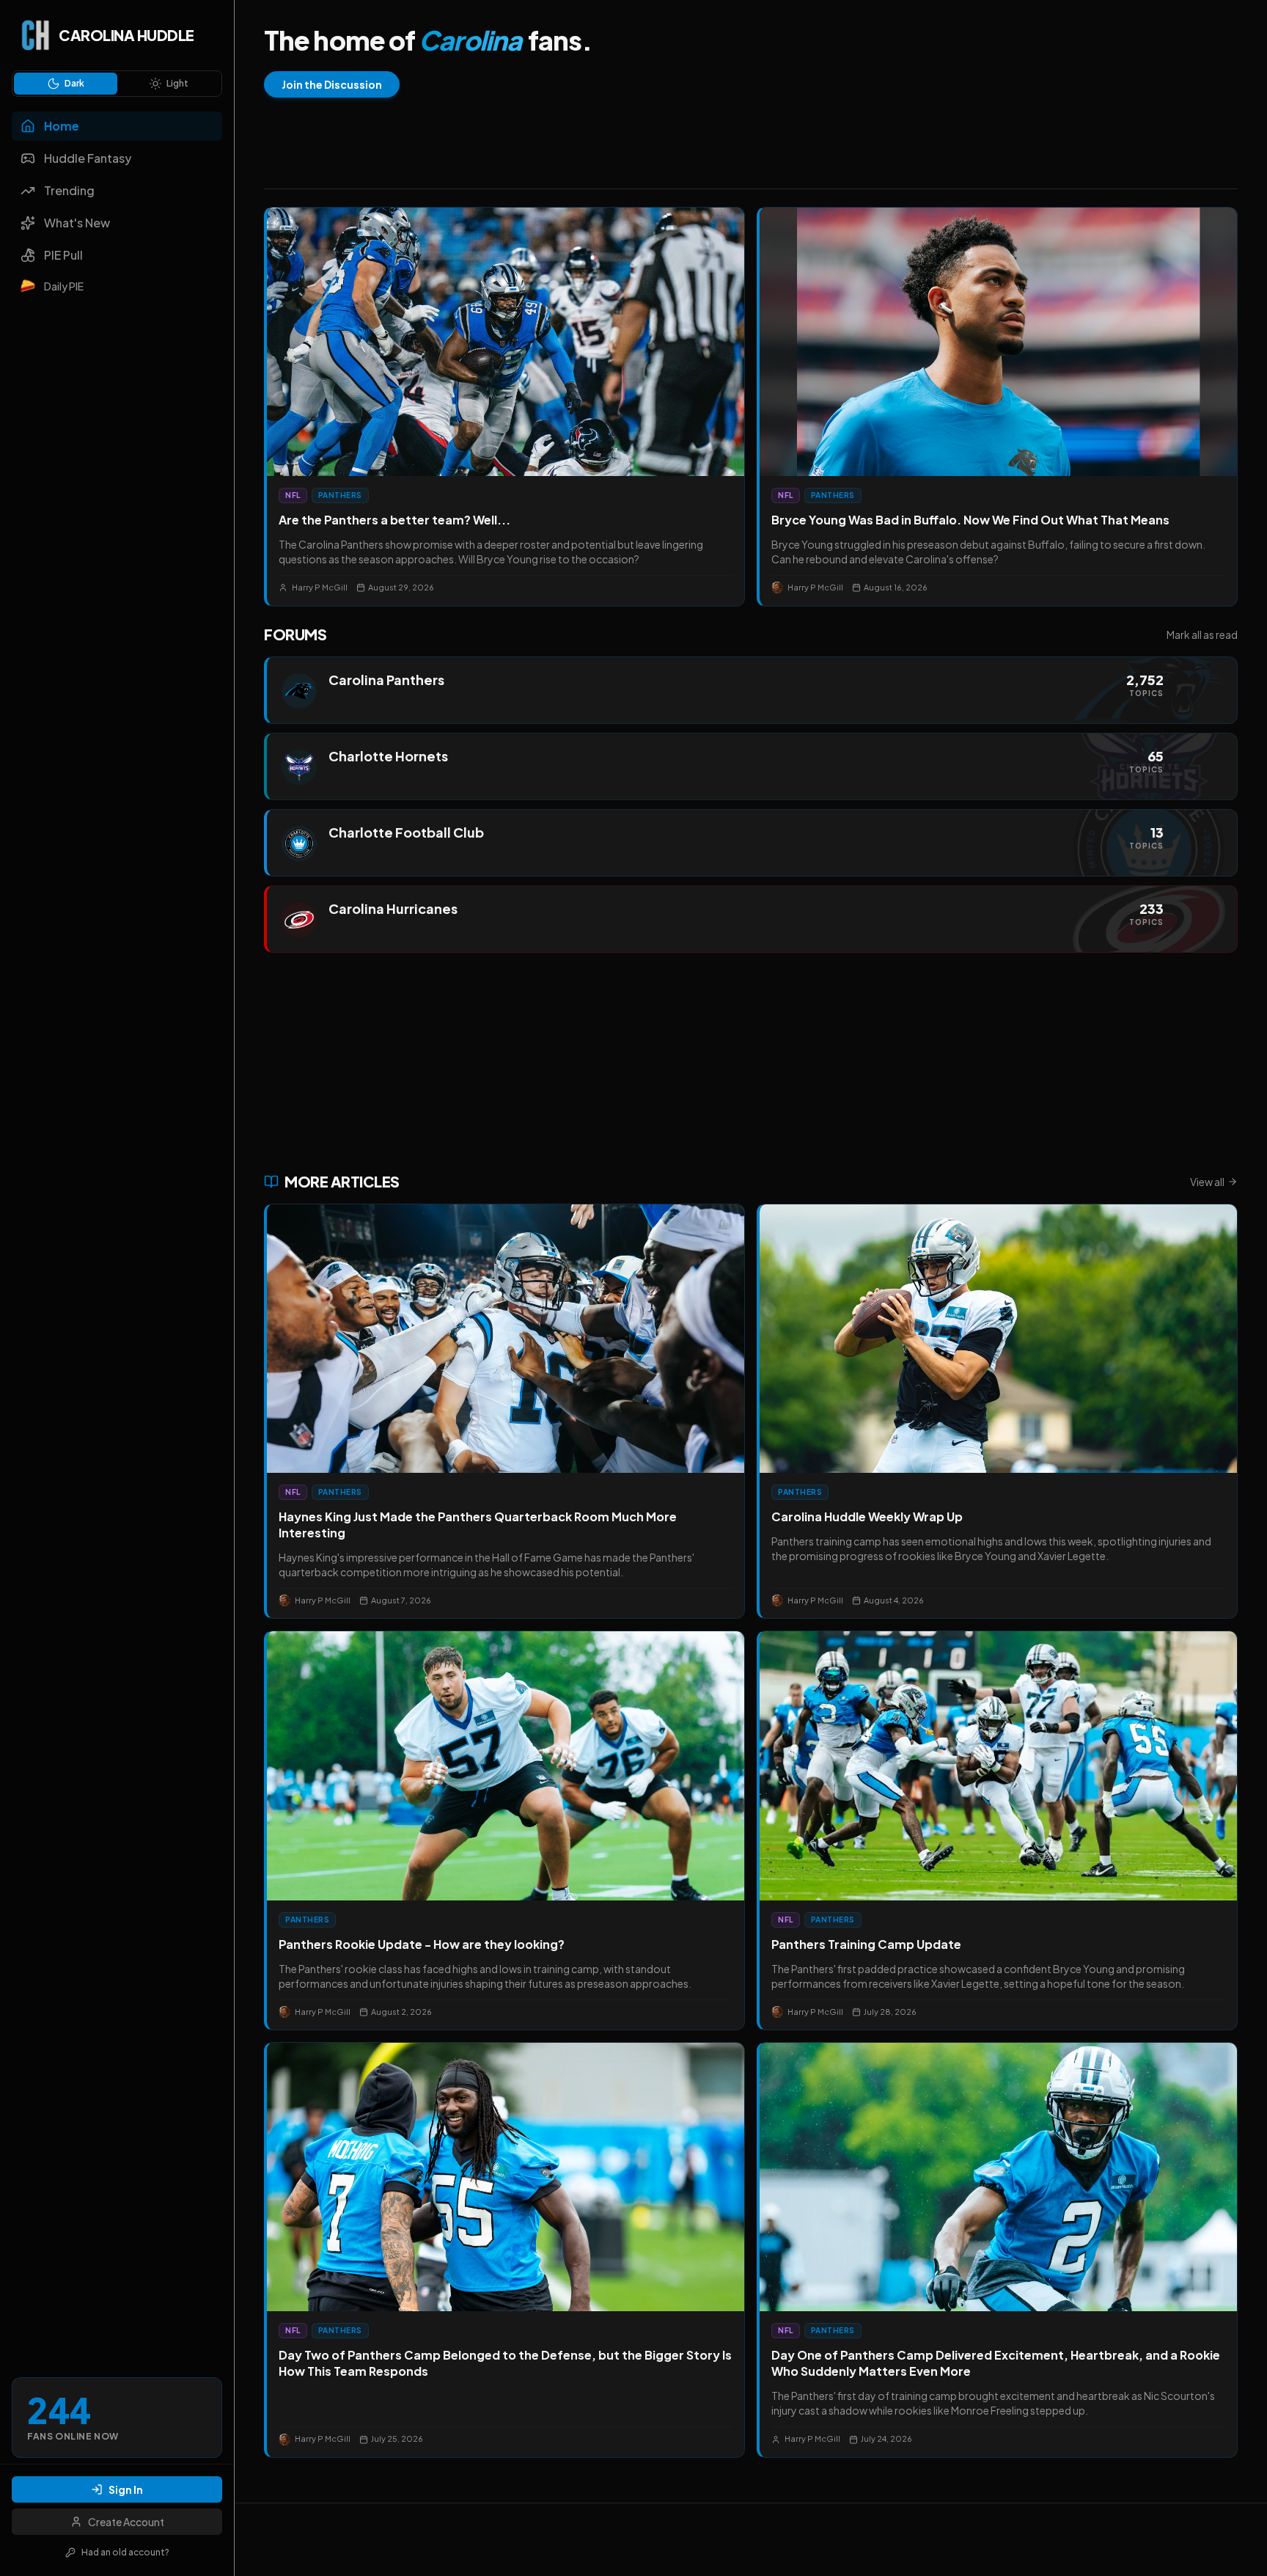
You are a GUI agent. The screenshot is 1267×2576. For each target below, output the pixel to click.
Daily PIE (64, 286)
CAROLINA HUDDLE (126, 35)
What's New (77, 223)
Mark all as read (1202, 634)
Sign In (126, 2489)
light (177, 83)
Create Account (126, 2522)
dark (74, 83)
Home (62, 126)
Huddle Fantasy (88, 158)
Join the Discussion (332, 84)
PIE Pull (63, 255)
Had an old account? (125, 2552)
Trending (69, 190)
